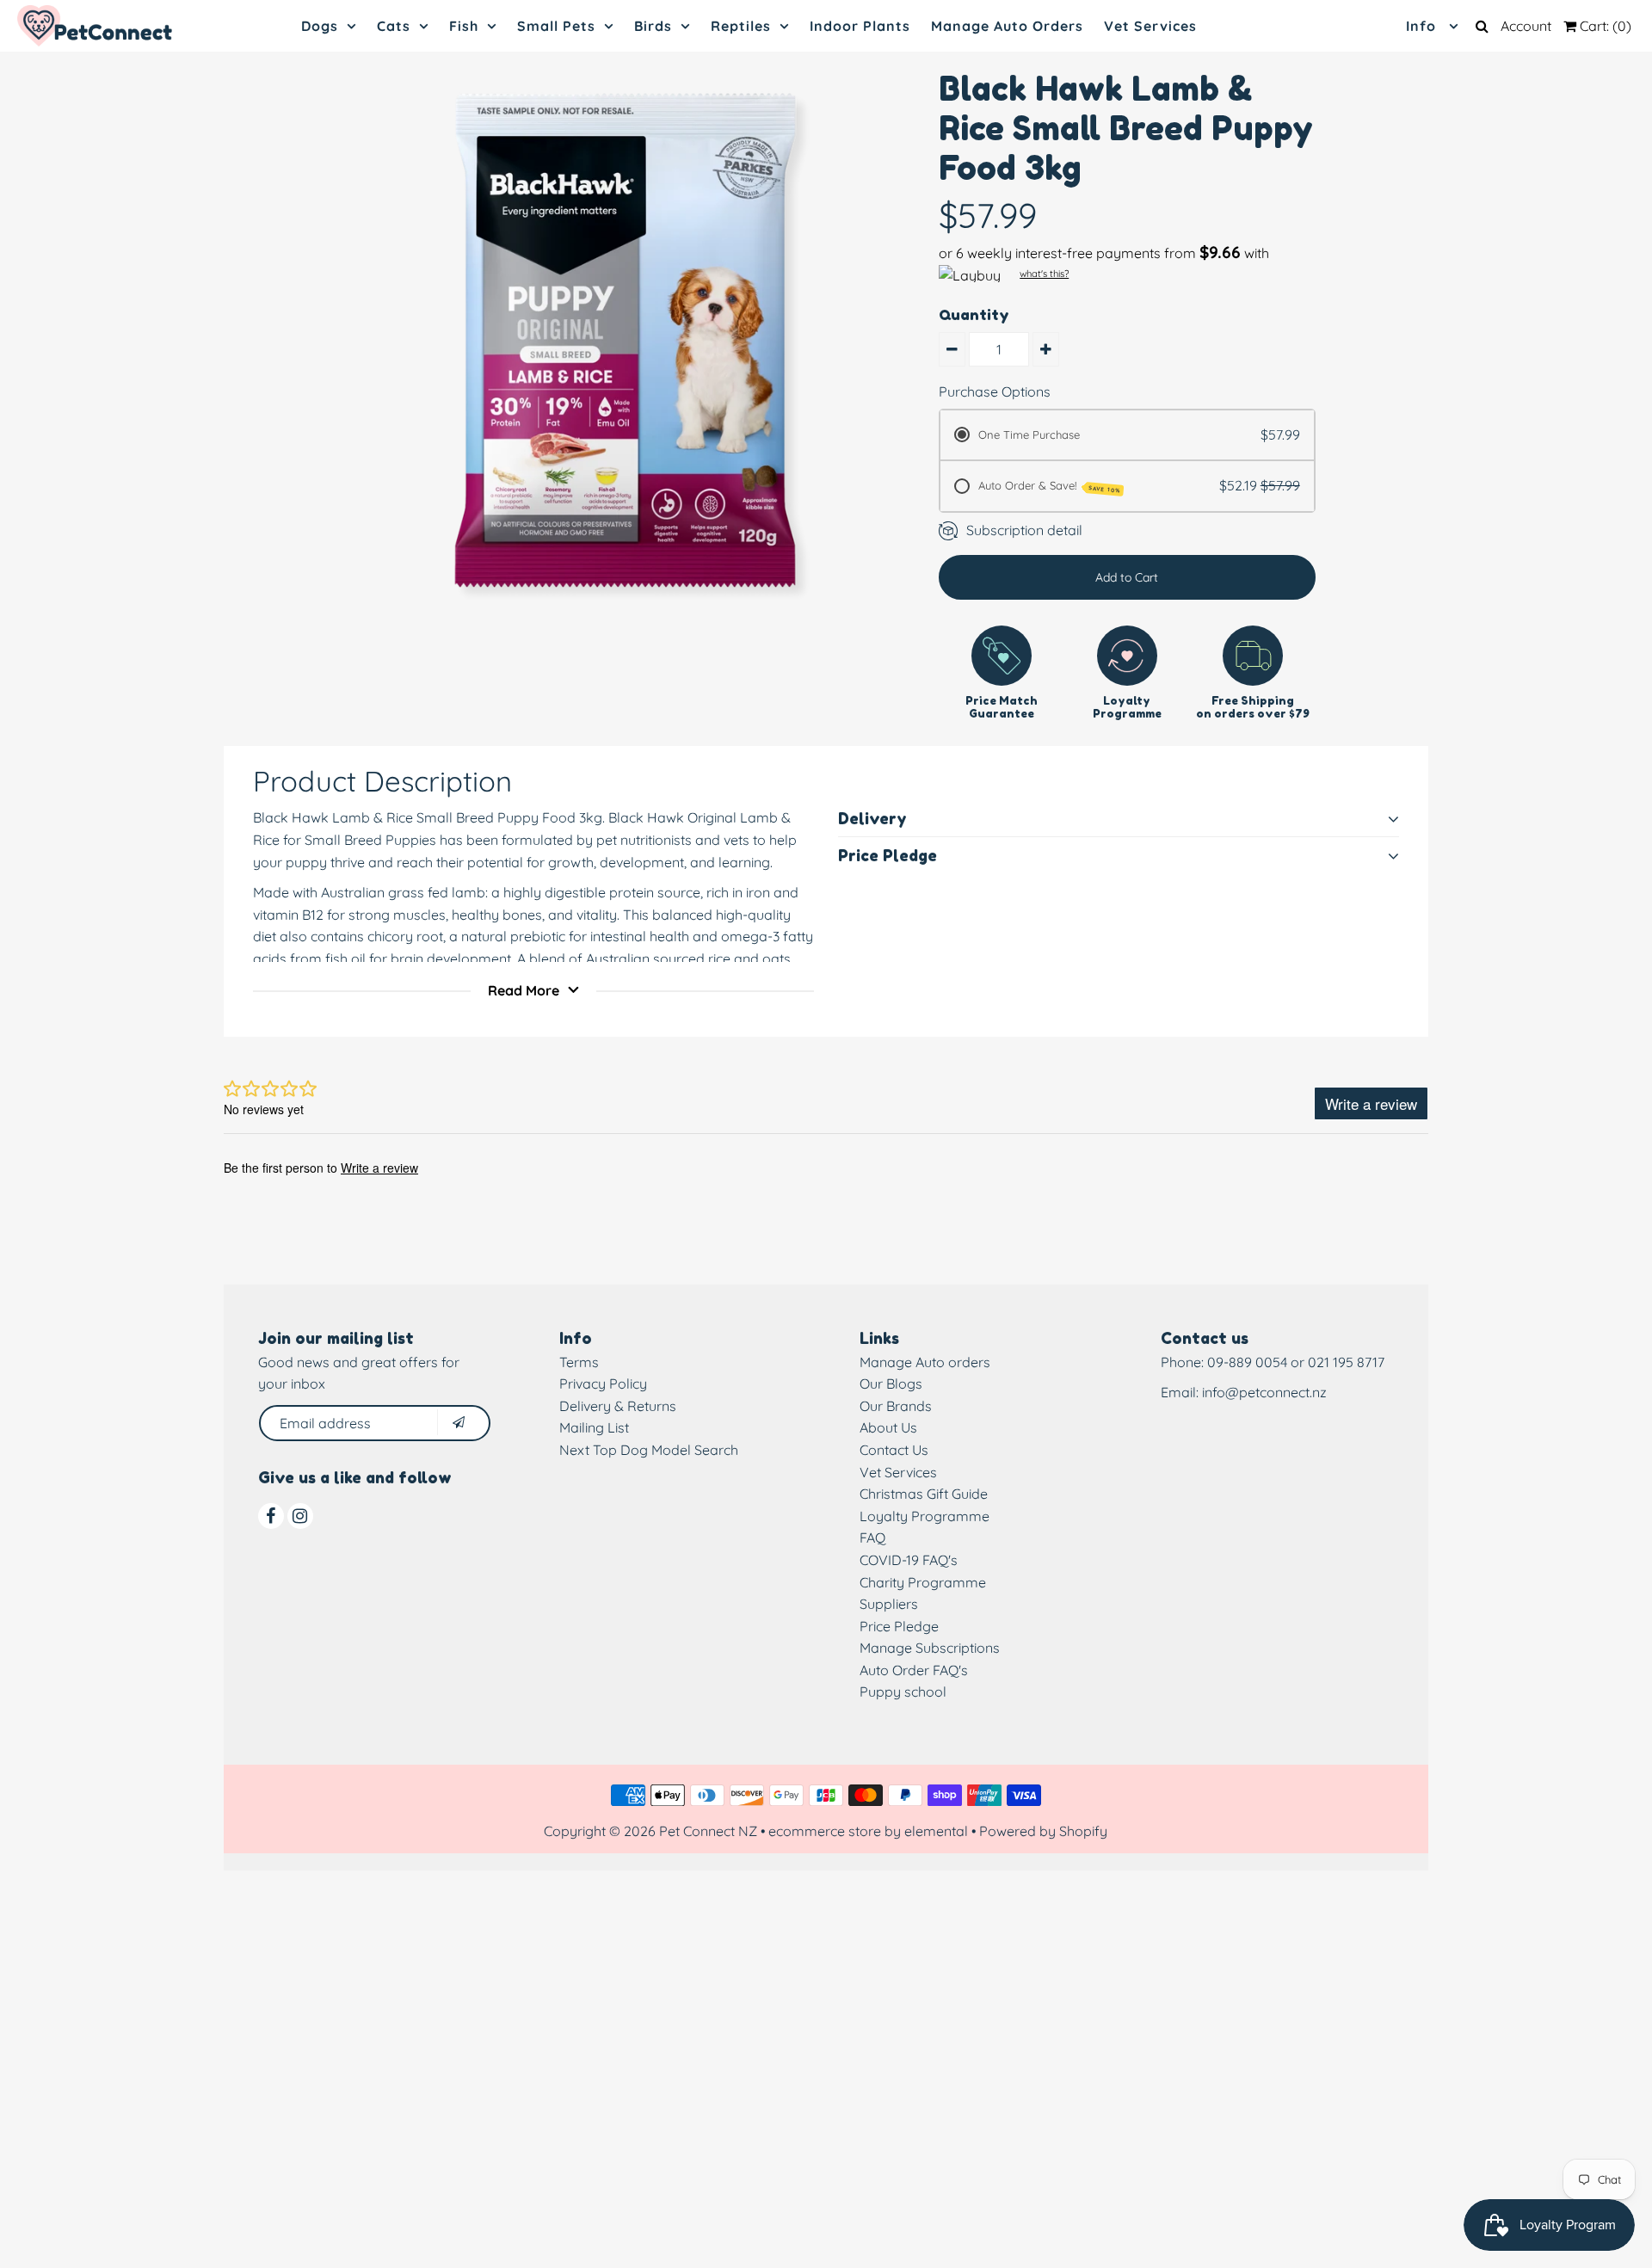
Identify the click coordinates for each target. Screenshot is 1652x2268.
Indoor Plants (860, 26)
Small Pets (556, 26)
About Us (888, 1427)
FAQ (872, 1538)
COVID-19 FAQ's (909, 1560)
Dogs (320, 26)
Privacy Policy (603, 1384)
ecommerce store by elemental (868, 1831)
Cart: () (1604, 26)
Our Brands (896, 1406)
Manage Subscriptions (930, 1648)
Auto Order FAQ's (914, 1670)
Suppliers (889, 1604)
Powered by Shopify (1043, 1831)
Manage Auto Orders (1007, 26)
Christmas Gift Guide (924, 1494)
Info (1423, 26)
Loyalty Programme (925, 1516)
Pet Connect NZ (708, 1831)
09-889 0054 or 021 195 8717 (1296, 1362)
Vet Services (1150, 26)
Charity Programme (923, 1582)
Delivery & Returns (618, 1406)
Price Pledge (899, 1626)
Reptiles (741, 26)
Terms (579, 1362)
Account (1526, 26)
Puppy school (903, 1692)
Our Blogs (891, 1384)
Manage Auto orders (925, 1362)
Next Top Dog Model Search (649, 1450)
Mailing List (594, 1427)
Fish (464, 26)
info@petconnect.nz (1264, 1392)
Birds (653, 26)
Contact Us (894, 1450)
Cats (394, 26)
